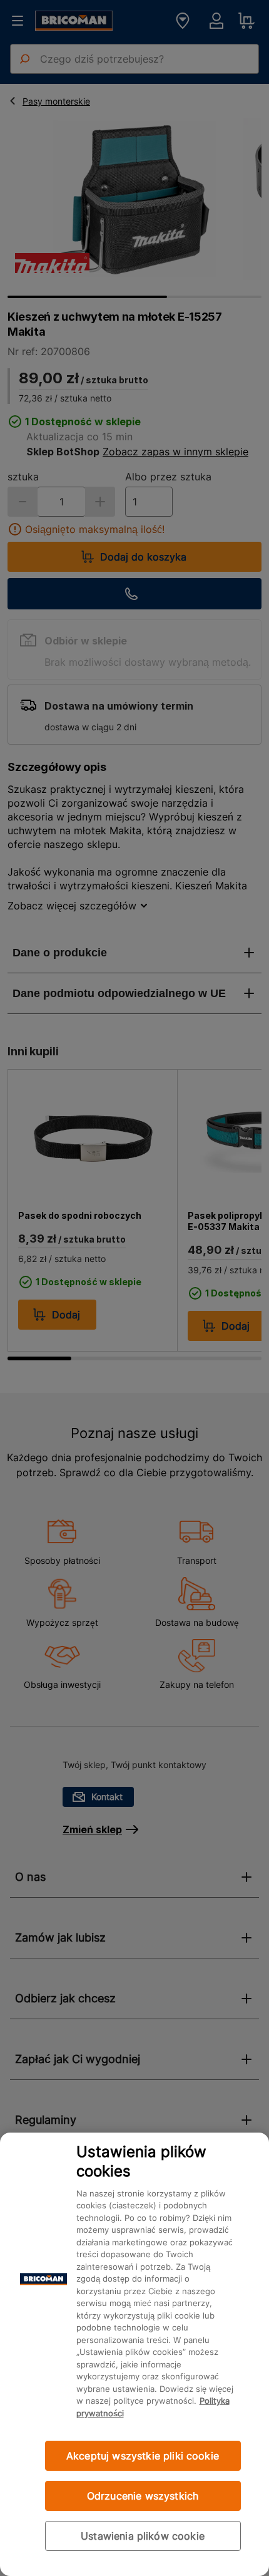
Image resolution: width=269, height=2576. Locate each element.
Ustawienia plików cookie (143, 2536)
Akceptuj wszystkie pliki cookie (143, 2456)
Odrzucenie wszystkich (143, 2496)
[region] (134, 2354)
